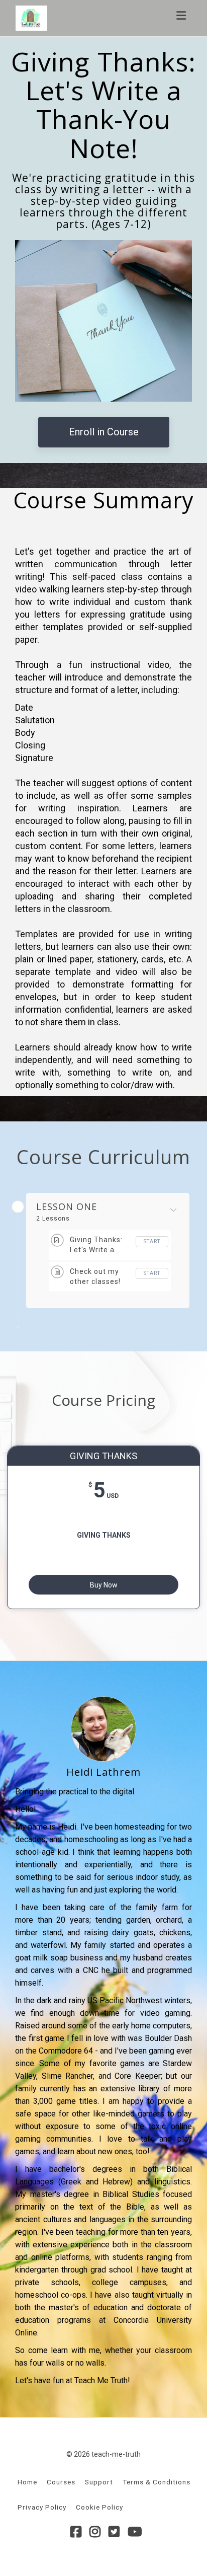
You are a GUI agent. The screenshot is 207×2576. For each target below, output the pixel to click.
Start (152, 1241)
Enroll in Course (104, 432)
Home (27, 2482)
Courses (61, 2482)
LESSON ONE (67, 1207)
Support (99, 2482)
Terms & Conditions (157, 2482)
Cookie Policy (99, 2507)
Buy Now (104, 1585)
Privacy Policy (42, 2507)
